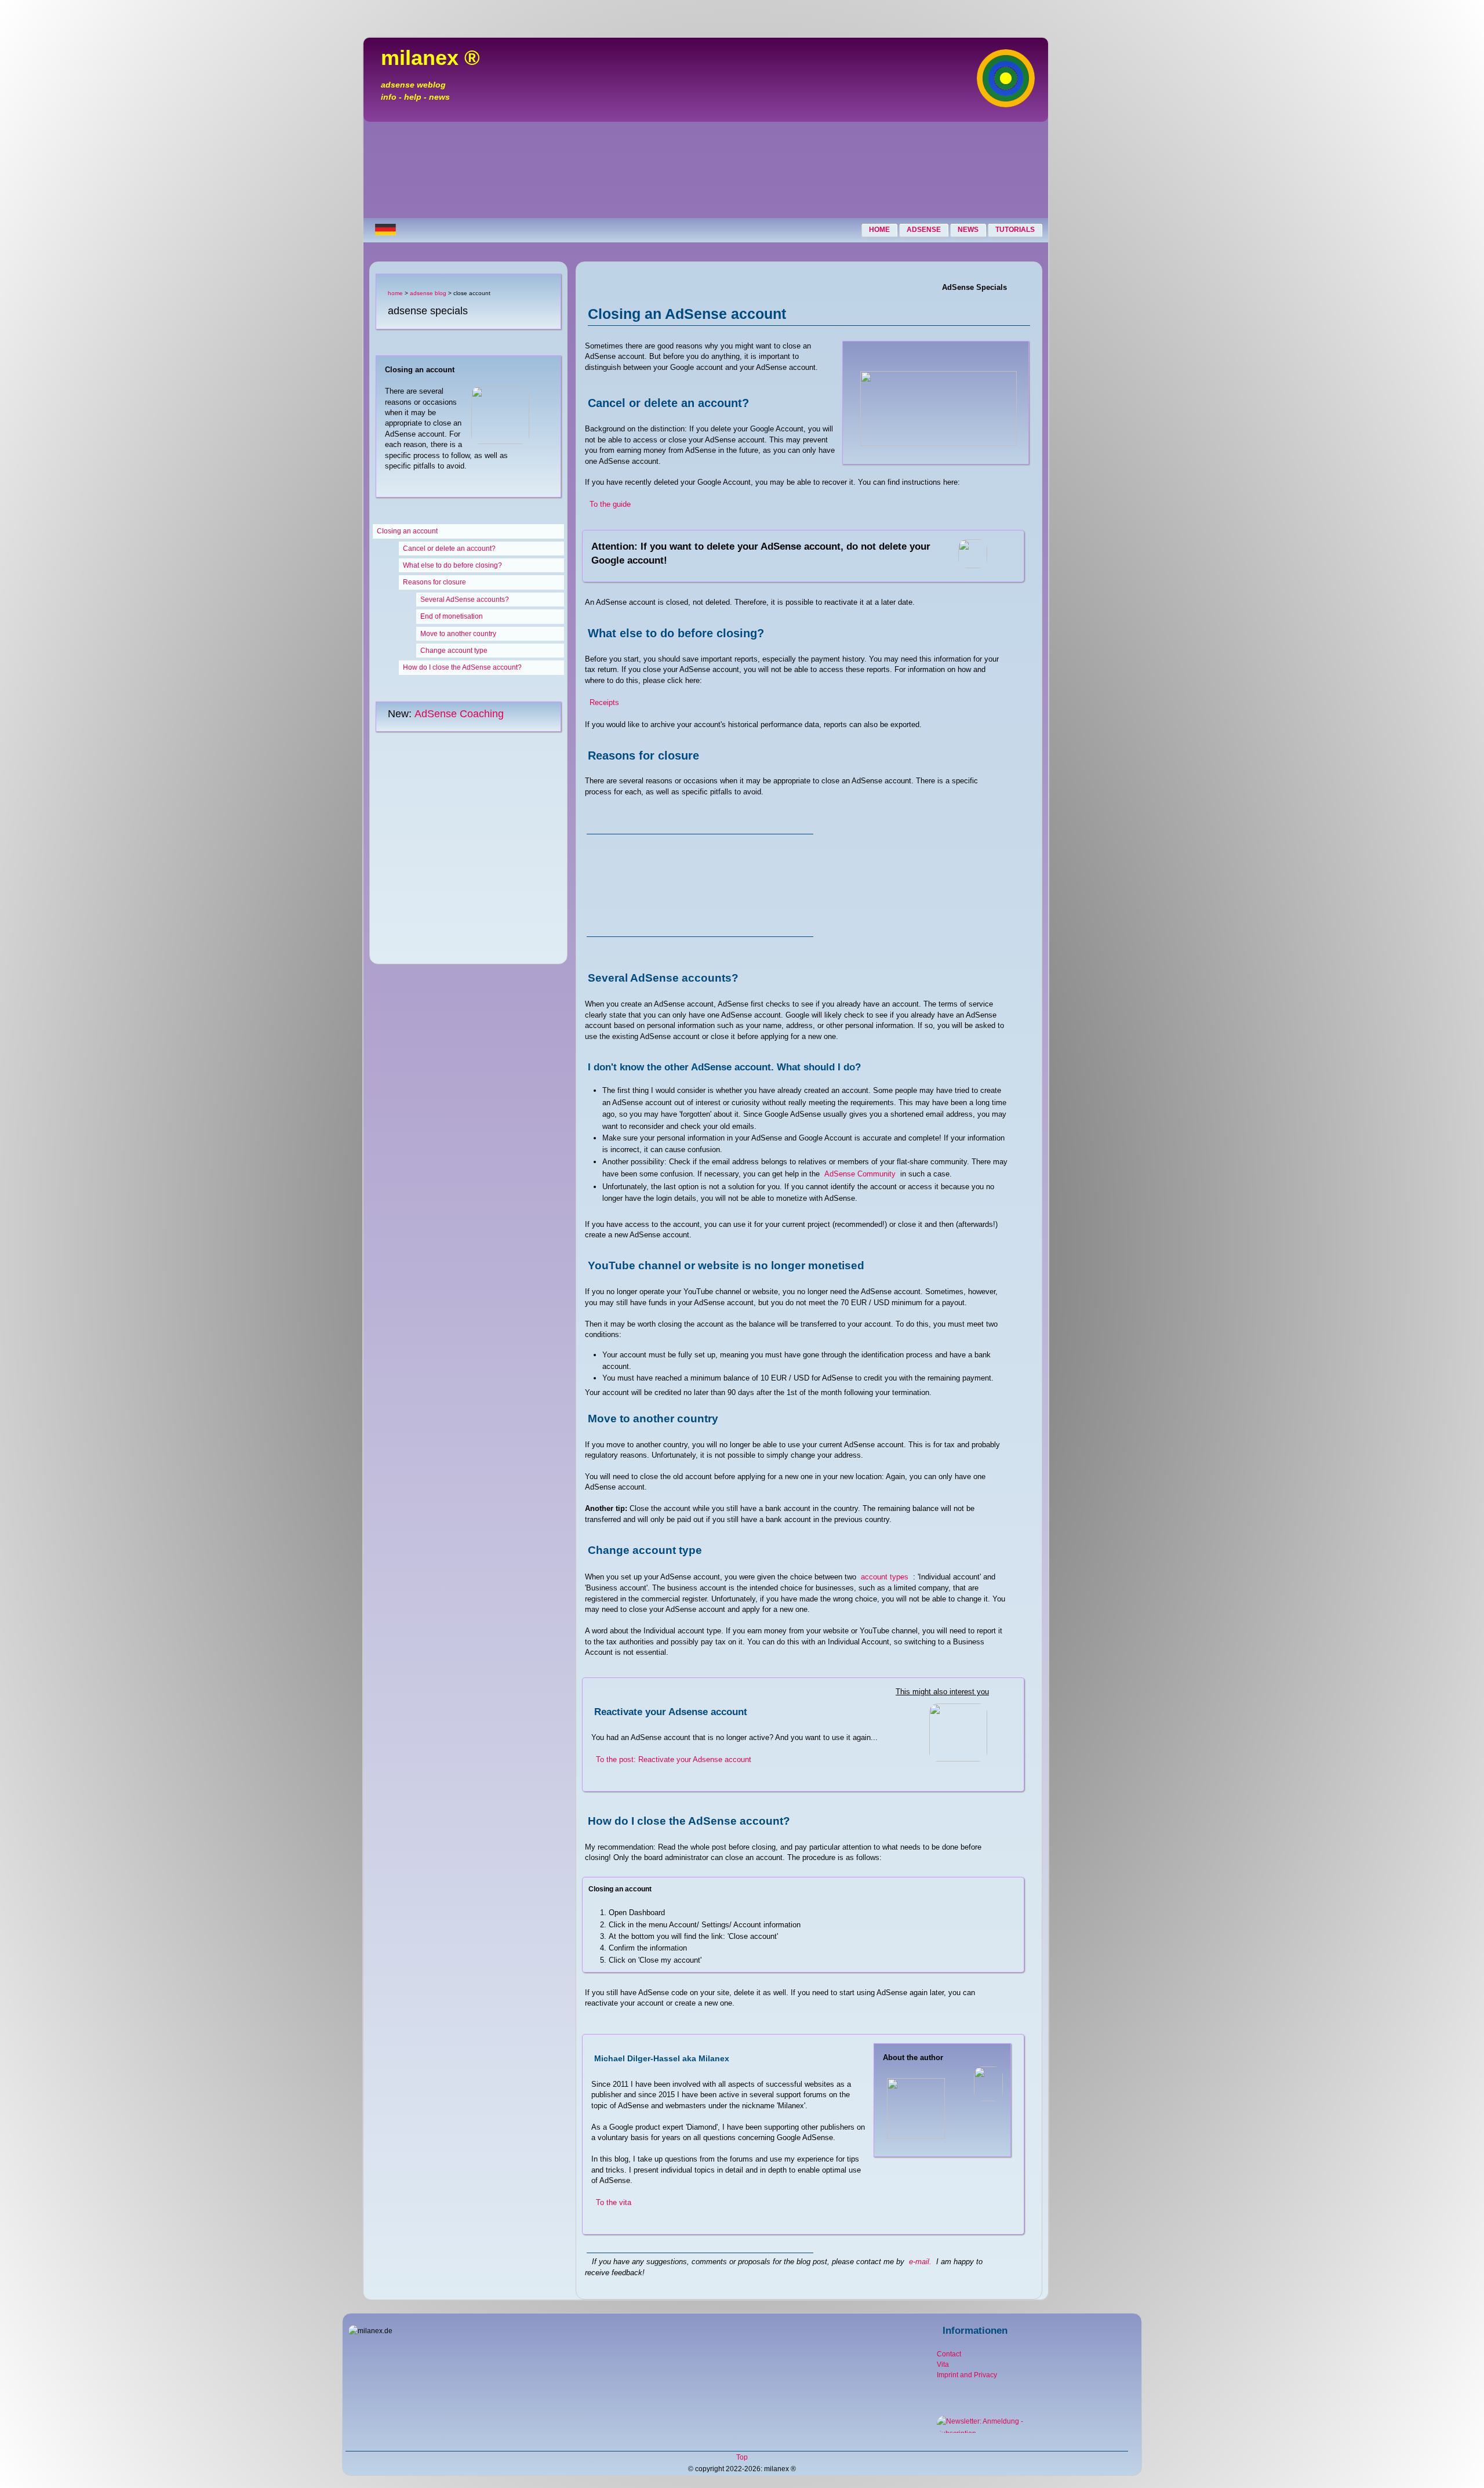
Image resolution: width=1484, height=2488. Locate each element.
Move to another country (458, 634)
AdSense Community (860, 1174)
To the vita (614, 2202)
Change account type (454, 651)
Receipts (604, 702)
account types (885, 1577)
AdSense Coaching (459, 714)
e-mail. (920, 2262)
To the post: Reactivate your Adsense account (674, 1759)
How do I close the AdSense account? (462, 667)
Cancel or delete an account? (449, 549)
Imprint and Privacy (967, 2375)
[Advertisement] (706, 172)
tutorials (1015, 230)
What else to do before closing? (452, 565)
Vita (943, 2364)
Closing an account (407, 531)
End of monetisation (452, 616)
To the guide (610, 504)
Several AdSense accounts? (465, 600)
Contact (949, 2354)
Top (742, 2457)
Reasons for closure (434, 582)
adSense (924, 230)
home (879, 230)
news (968, 230)
